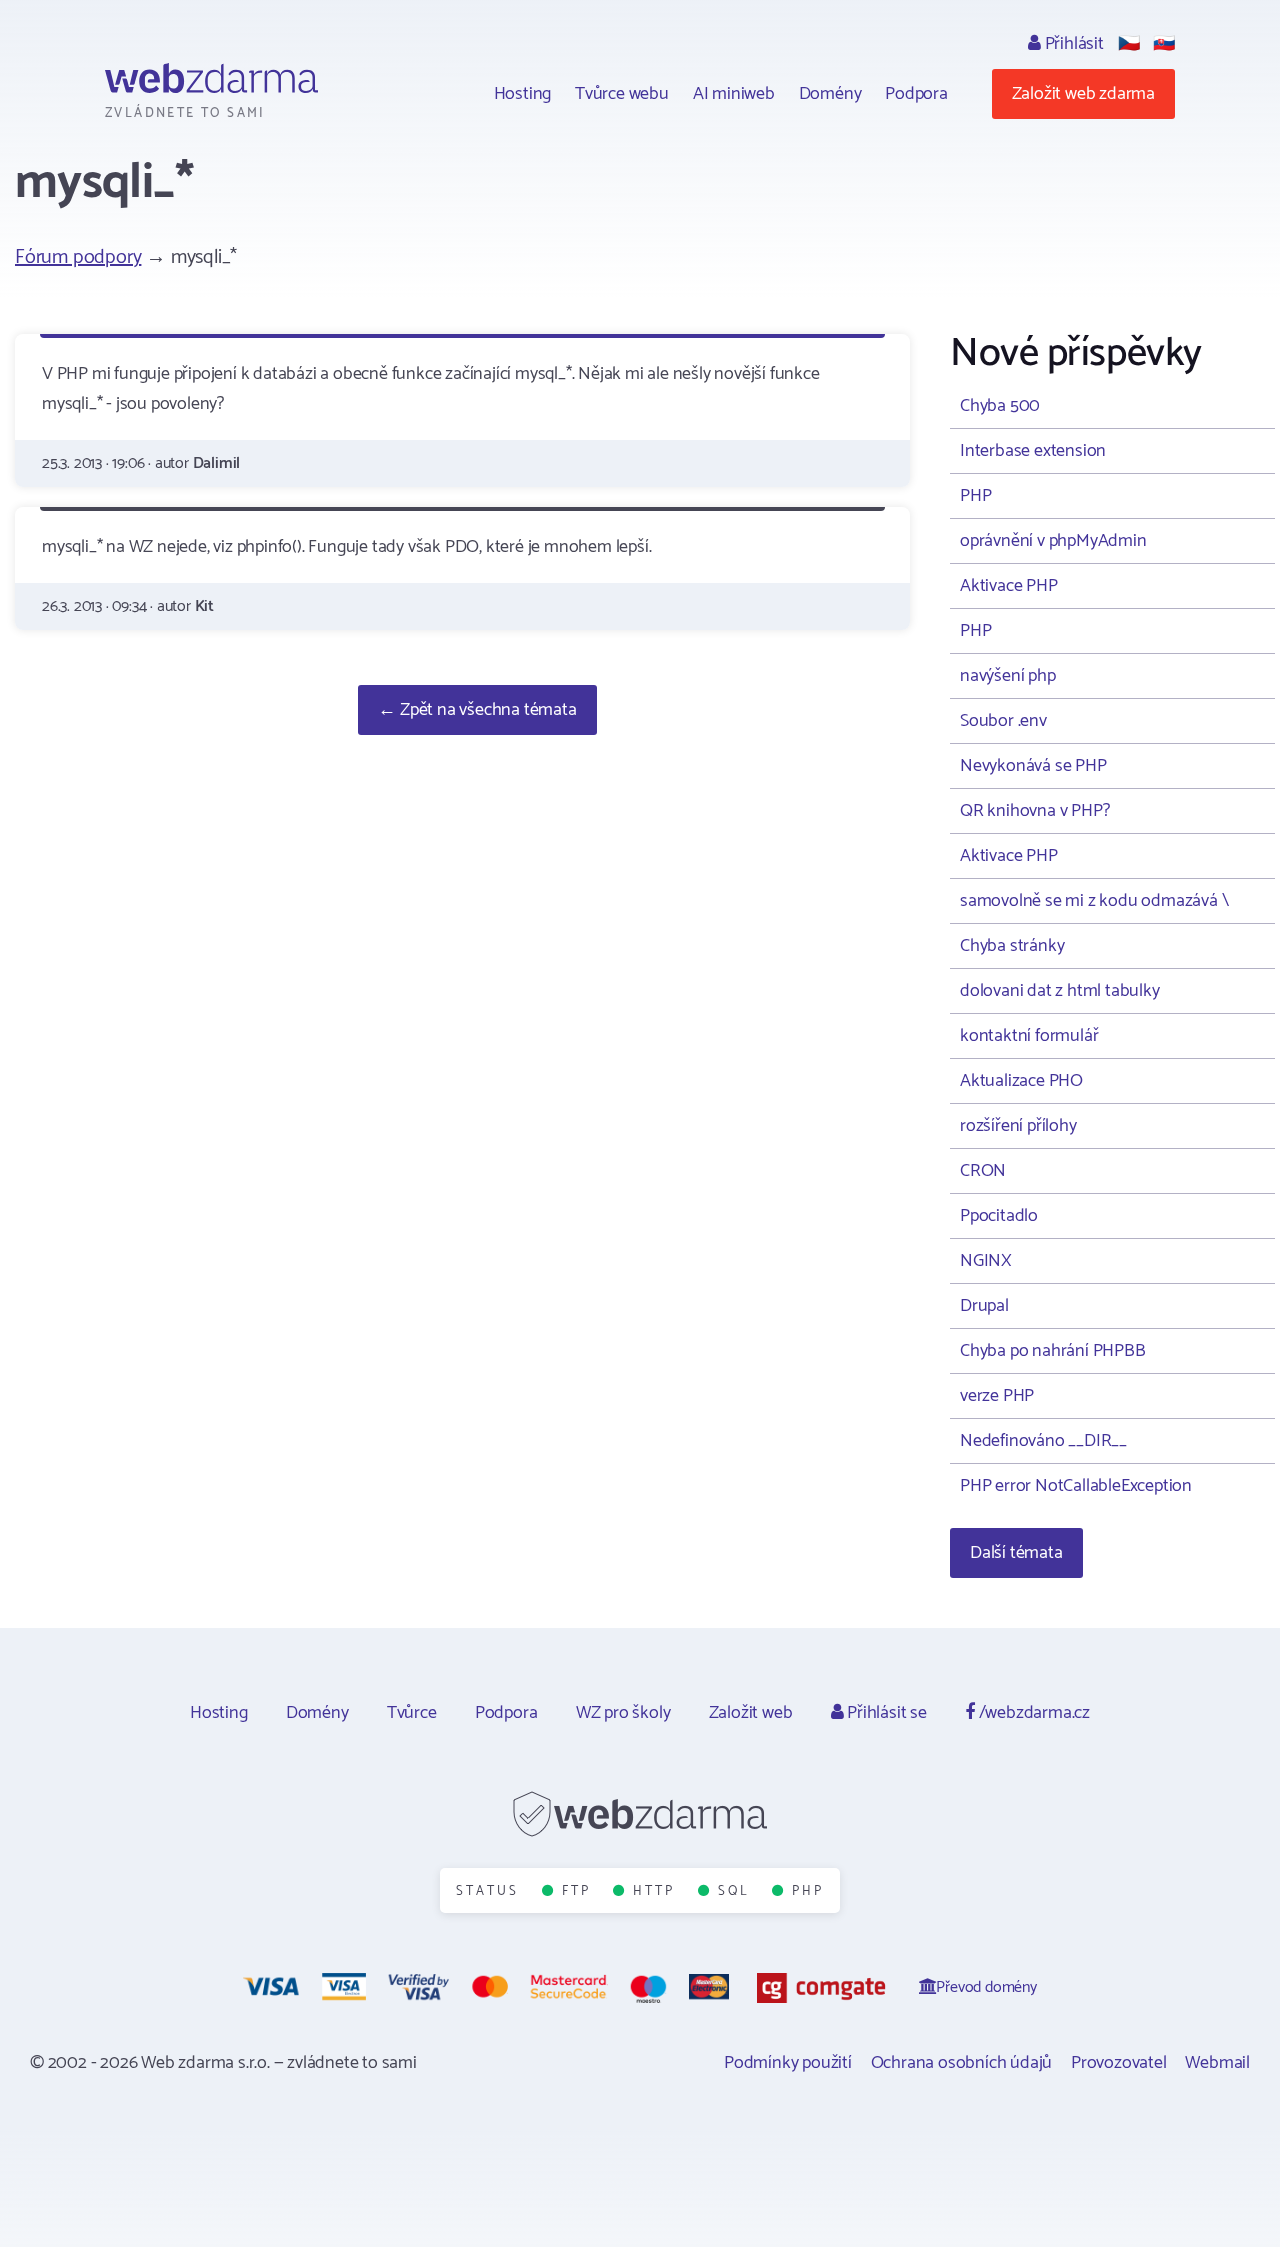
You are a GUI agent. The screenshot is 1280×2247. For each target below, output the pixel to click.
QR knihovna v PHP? (1034, 811)
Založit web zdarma (1083, 94)
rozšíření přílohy (1018, 1126)
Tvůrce (412, 1713)
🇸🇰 (1164, 44)
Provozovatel (1119, 2063)
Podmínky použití (788, 2063)
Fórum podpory (78, 257)
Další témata (1016, 1553)
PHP (975, 496)
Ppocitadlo (999, 1216)
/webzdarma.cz (1032, 1713)
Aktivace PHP (1009, 586)
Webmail (1217, 2063)
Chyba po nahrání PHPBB (1053, 1351)
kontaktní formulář (1029, 1036)
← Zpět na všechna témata (477, 710)
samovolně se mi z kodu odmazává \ (1094, 901)
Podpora (916, 94)
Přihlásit (1072, 44)
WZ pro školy (623, 1713)
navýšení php (1008, 676)
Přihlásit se (884, 1713)
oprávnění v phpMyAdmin (1053, 541)
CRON (983, 1171)
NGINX (986, 1261)
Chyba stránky (1012, 946)
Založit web (751, 1713)
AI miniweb (734, 94)
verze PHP (997, 1396)
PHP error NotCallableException (1076, 1486)
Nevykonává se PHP (1033, 766)
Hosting (523, 94)
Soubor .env (1003, 721)
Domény (830, 94)
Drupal (984, 1306)
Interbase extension (1033, 451)
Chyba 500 (1000, 406)
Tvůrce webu (622, 94)
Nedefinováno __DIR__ (1043, 1441)
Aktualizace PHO (1021, 1081)
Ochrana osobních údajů (962, 2063)
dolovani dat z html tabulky (1060, 991)
